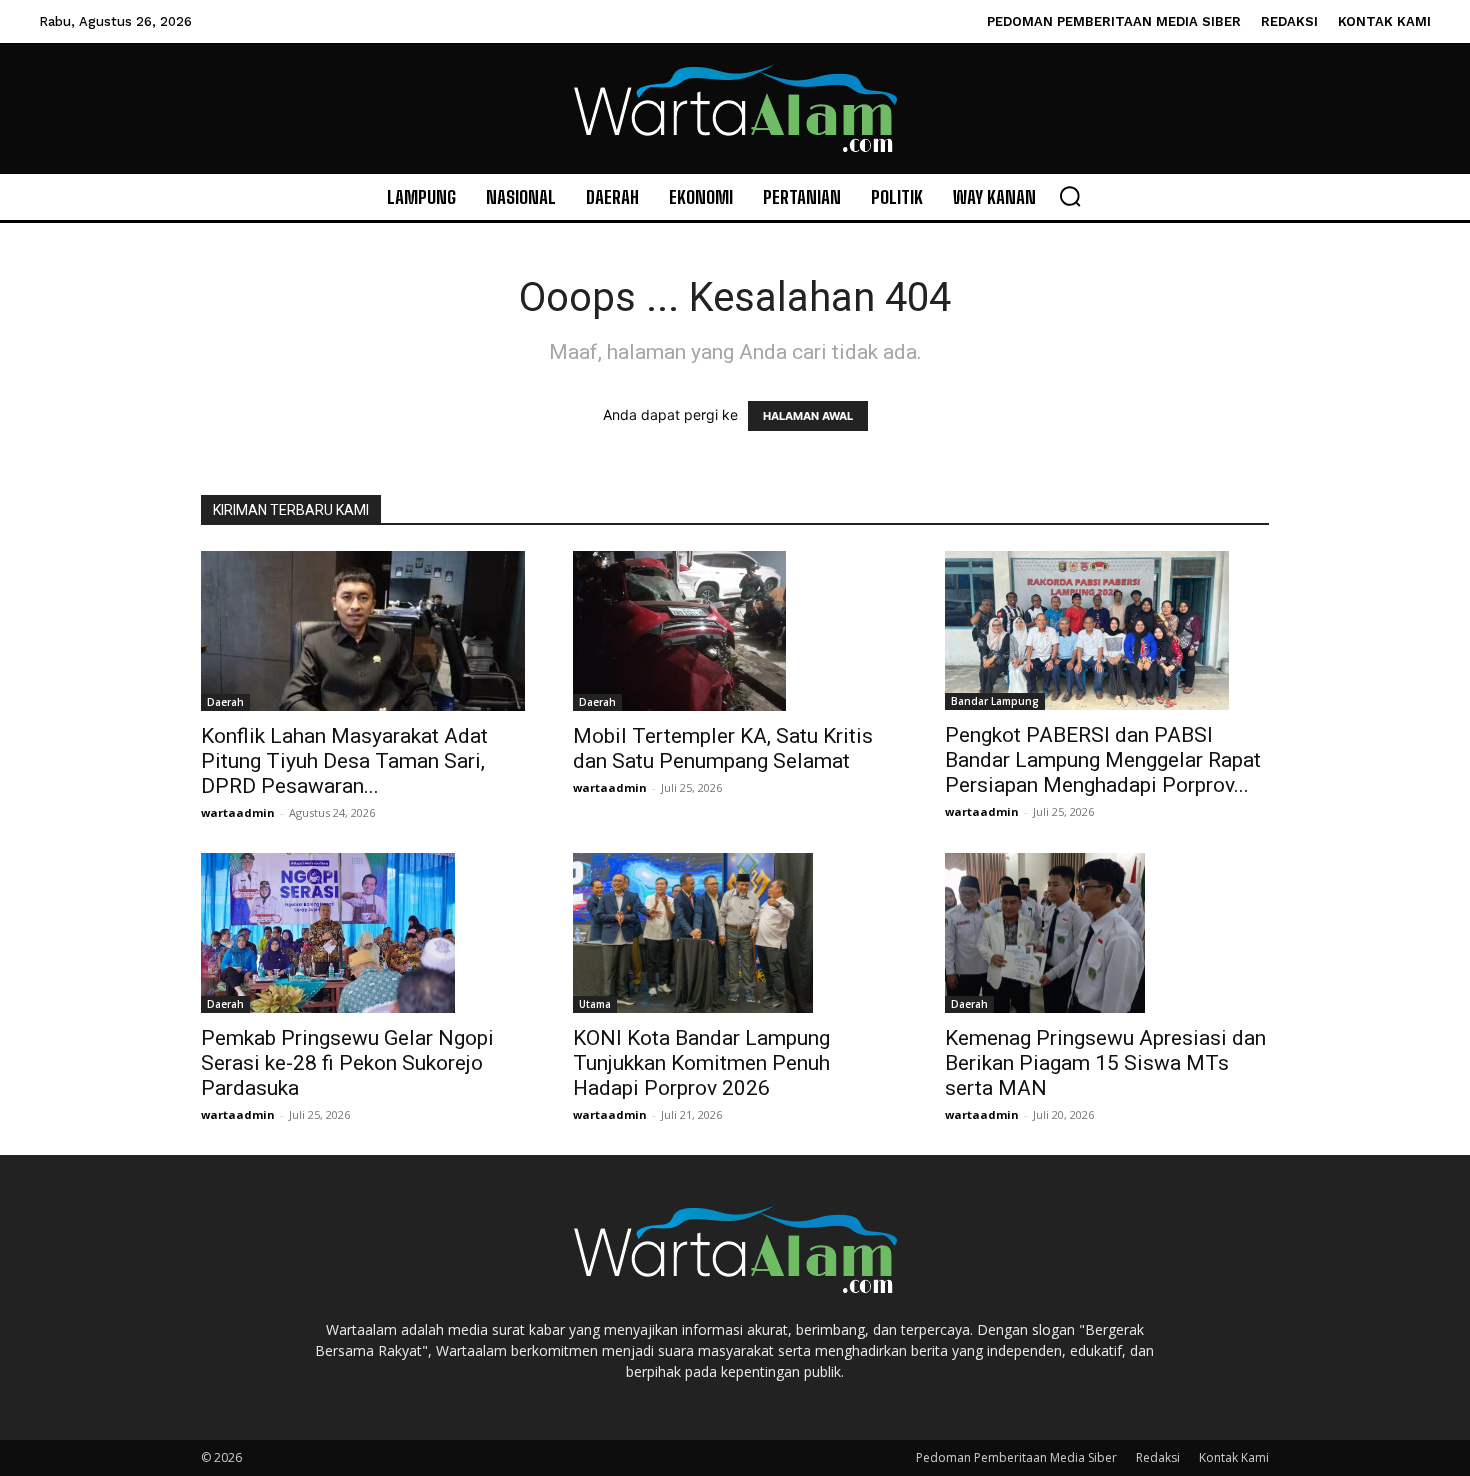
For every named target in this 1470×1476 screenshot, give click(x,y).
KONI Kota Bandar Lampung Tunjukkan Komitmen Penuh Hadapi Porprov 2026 (701, 1063)
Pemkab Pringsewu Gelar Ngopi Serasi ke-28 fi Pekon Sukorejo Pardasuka (347, 1063)
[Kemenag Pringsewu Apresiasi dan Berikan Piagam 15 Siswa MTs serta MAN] (1107, 933)
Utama (595, 1004)
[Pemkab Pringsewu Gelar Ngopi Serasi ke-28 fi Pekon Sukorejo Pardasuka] (363, 933)
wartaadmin (238, 812)
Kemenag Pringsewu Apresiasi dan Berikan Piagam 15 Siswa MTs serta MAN (1105, 1063)
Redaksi (1158, 1457)
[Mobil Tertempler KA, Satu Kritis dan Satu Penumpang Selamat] (735, 631)
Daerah (225, 702)
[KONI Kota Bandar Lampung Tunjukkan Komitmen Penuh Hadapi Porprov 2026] (735, 933)
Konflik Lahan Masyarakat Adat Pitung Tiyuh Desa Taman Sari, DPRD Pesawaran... (344, 761)
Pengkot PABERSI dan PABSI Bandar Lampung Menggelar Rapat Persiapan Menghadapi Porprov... (1103, 760)
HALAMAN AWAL (808, 416)
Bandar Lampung (995, 701)
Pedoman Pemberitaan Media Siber (1016, 1457)
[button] (1070, 196)
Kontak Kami (1234, 1457)
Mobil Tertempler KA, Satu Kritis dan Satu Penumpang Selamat (723, 748)
